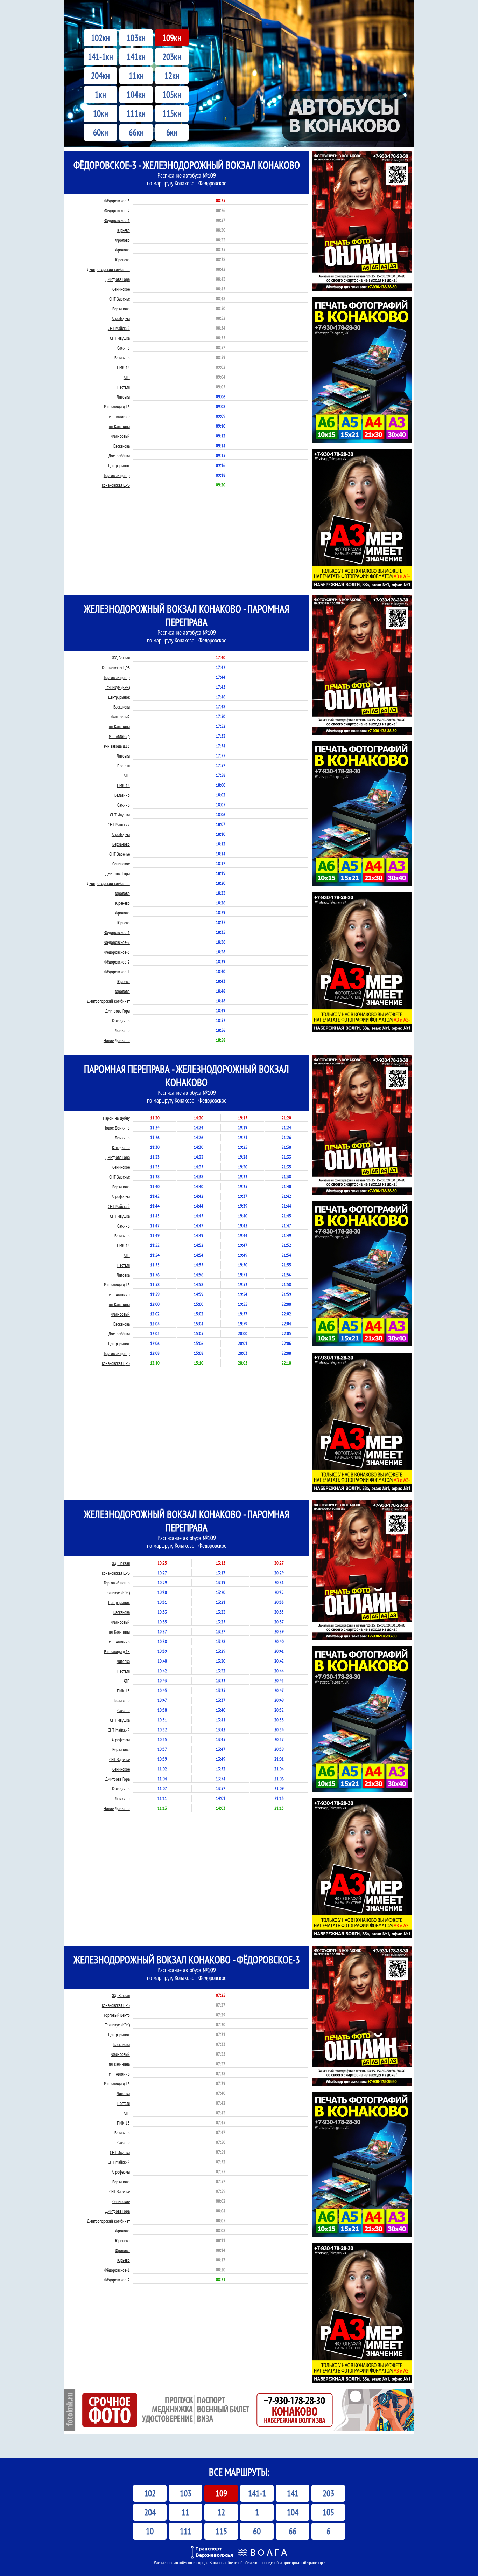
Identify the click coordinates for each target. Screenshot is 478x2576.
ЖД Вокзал (121, 658)
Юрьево (124, 230)
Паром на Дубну (116, 1118)
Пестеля (124, 387)
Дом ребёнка (119, 456)
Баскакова (122, 446)
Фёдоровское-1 (117, 220)
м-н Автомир (119, 417)
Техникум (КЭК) (117, 687)
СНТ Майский (119, 328)
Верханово (121, 309)
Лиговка (123, 397)
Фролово (122, 240)
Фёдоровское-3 (117, 201)
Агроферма (121, 319)
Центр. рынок (119, 466)
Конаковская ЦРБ (116, 485)
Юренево (122, 260)
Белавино (122, 358)
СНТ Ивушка (120, 338)
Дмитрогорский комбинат (108, 270)
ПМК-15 (123, 368)
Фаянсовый (121, 436)
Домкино (122, 1031)
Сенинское (121, 289)
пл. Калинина (119, 426)
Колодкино (121, 1021)
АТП (127, 377)
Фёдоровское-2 (117, 211)
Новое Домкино (117, 1040)
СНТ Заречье (119, 299)
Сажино (124, 348)
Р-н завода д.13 (117, 407)
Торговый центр (117, 475)
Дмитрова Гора (118, 279)
